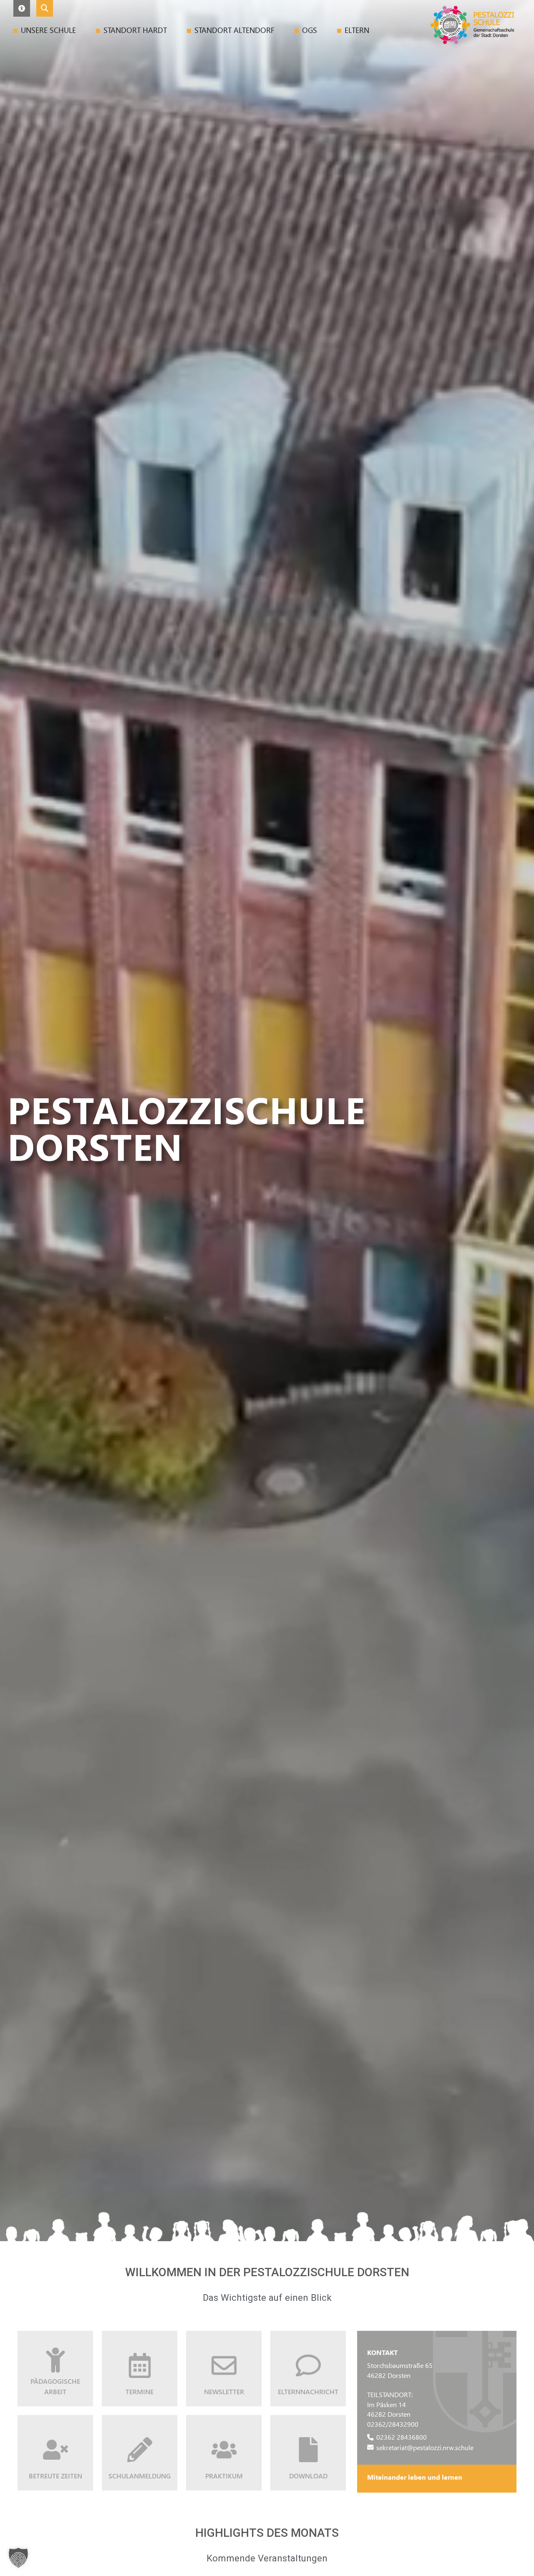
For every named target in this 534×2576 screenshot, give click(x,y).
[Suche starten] (45, 8)
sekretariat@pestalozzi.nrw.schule (425, 2447)
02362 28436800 (402, 2437)
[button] (22, 8)
